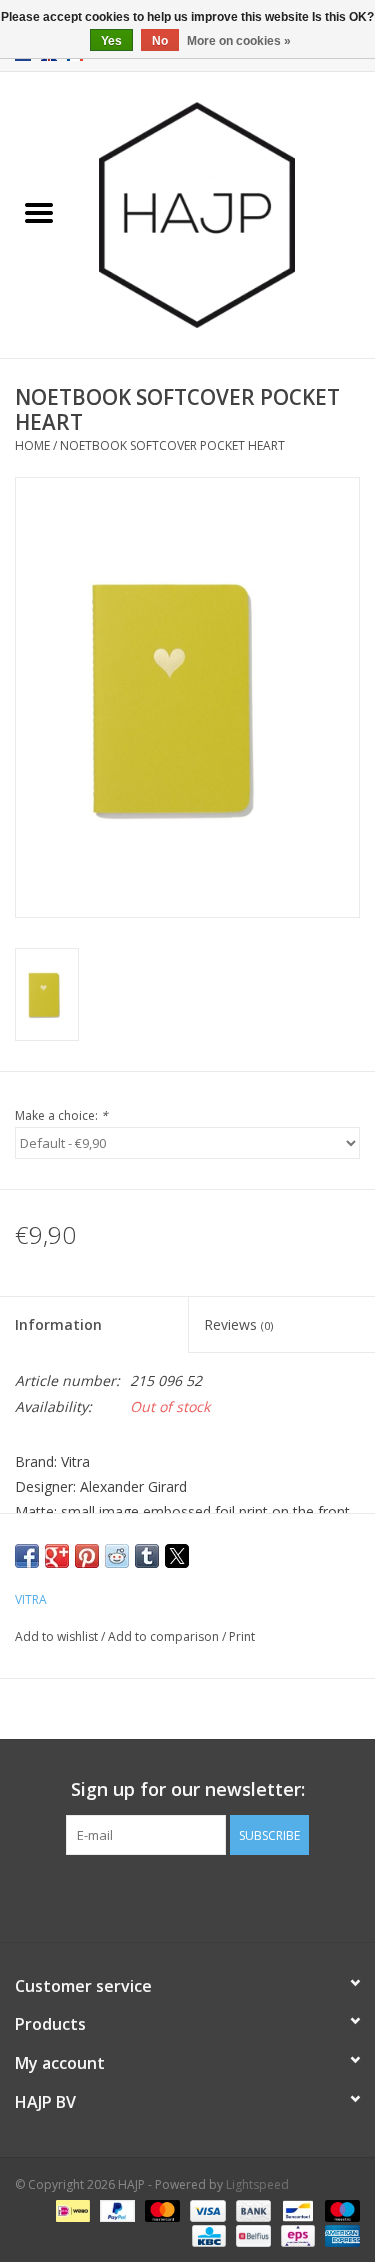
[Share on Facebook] (27, 1556)
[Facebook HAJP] (152, 1896)
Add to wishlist (58, 1636)
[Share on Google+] (57, 1556)
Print (242, 1636)
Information (58, 1324)
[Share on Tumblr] (147, 1556)
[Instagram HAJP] (224, 1896)
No (160, 41)
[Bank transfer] (251, 2209)
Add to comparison (165, 1636)
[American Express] (339, 2234)
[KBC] (207, 2234)
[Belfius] (251, 2234)
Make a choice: (61, 1115)
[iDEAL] (71, 2209)
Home (32, 445)
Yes (111, 41)
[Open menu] (39, 212)
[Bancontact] (296, 2209)
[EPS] (296, 2234)
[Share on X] (177, 1556)
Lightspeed (257, 2184)
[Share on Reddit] (117, 1556)
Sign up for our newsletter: (188, 1789)
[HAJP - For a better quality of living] (227, 213)
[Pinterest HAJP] (188, 1896)
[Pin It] (87, 1556)
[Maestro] (339, 2209)
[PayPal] (115, 2209)
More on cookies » (239, 41)
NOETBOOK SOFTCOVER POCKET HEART (172, 445)
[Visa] (205, 2209)
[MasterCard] (160, 2209)
